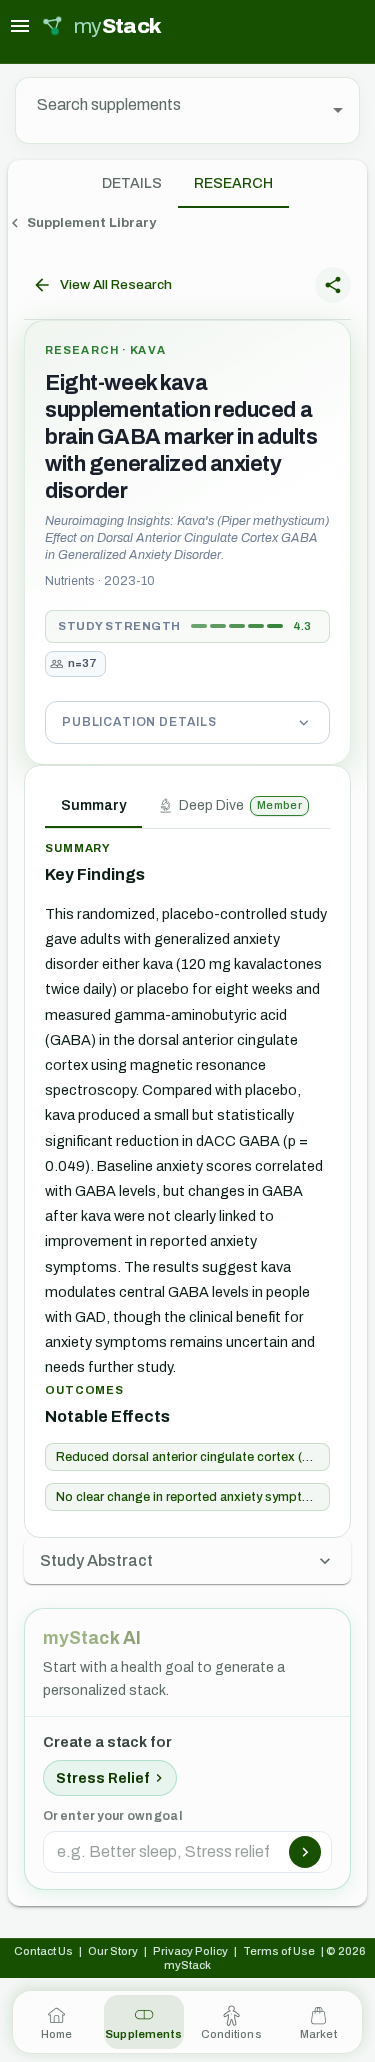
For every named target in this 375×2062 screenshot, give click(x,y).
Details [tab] (132, 183)
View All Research (116, 284)
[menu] (20, 26)
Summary (93, 805)
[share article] (333, 285)
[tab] (233, 184)
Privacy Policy (190, 1951)
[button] (187, 722)
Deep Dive (240, 805)
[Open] (338, 110)
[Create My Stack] (305, 1852)
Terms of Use (279, 1951)
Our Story (113, 1951)
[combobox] (172, 110)
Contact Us (43, 1951)
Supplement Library (91, 223)
